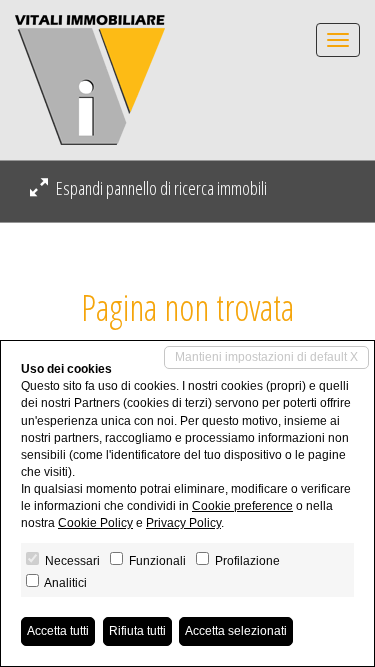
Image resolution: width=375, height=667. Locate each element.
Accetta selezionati (236, 631)
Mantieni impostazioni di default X (266, 357)
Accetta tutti (58, 631)
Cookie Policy (95, 523)
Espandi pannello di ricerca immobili (160, 188)
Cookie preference (242, 506)
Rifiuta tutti (137, 631)
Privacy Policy (183, 523)
